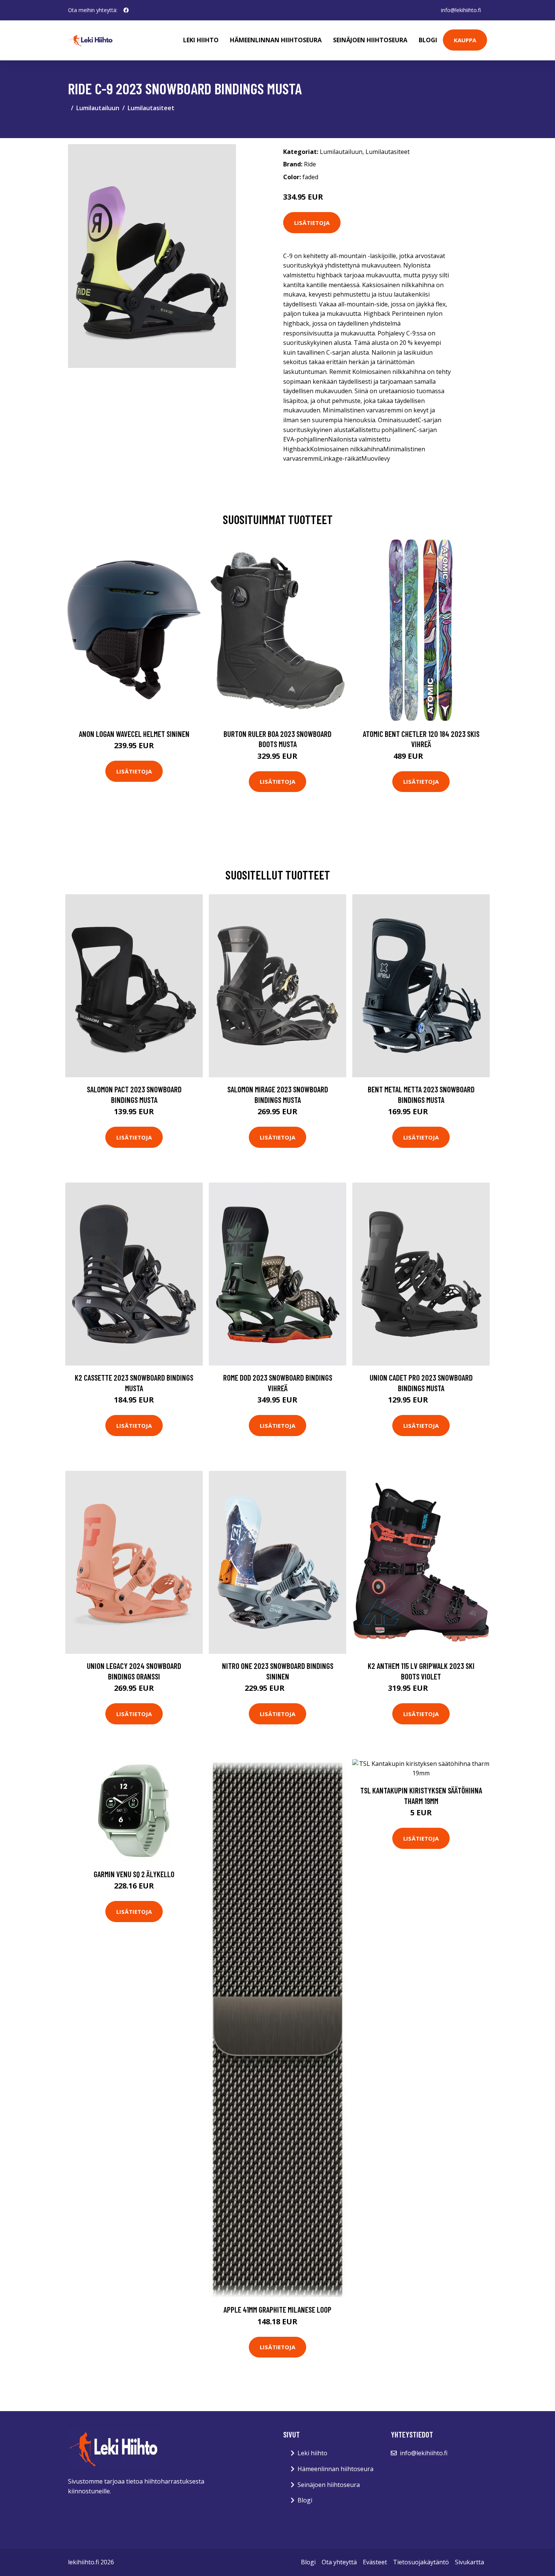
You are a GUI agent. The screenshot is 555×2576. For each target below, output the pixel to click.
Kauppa (465, 40)
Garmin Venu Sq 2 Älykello (134, 1874)
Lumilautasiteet (151, 108)
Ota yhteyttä (339, 2562)
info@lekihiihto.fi (461, 10)
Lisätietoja (312, 223)
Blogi (428, 40)
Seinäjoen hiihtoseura (370, 40)
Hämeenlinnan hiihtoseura (276, 40)
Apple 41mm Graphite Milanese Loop (277, 2309)
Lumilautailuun (98, 108)
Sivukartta (469, 2562)
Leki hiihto (201, 40)
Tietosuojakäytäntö (421, 2562)
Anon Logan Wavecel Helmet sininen (134, 734)
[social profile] (126, 10)
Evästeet (375, 2562)
